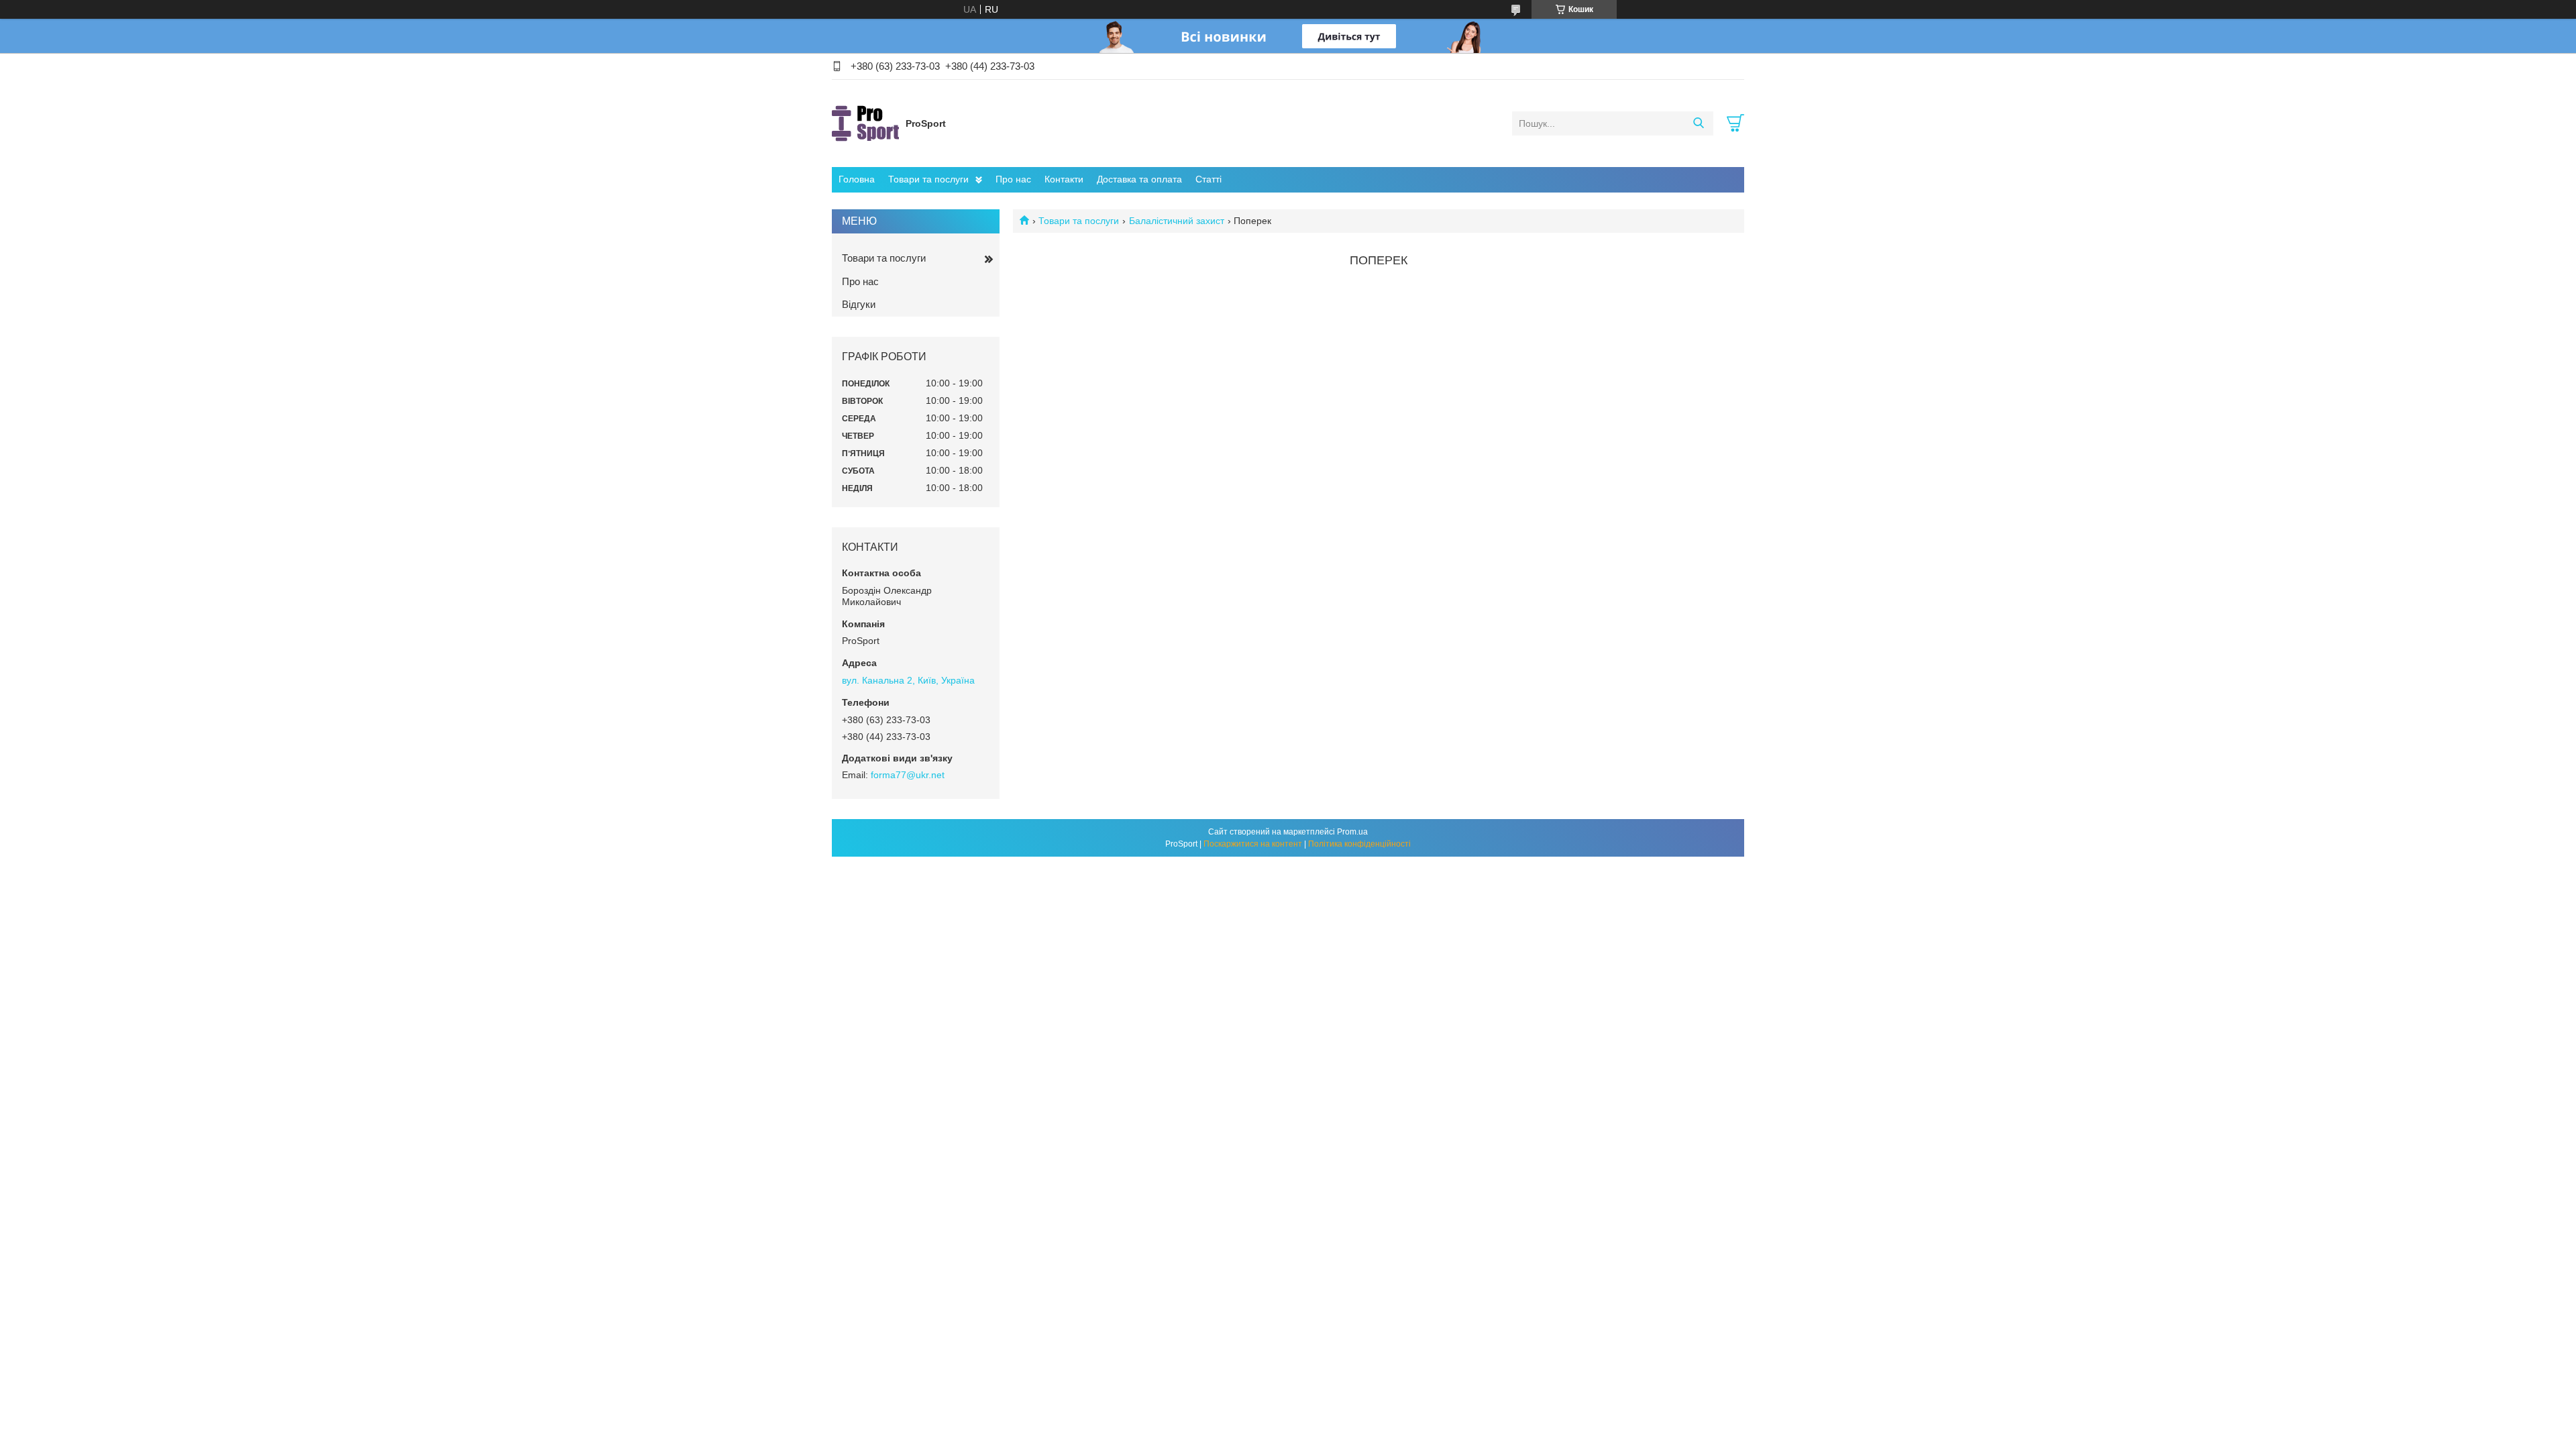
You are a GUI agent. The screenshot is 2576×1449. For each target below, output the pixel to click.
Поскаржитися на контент (1253, 844)
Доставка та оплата (1139, 179)
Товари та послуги (928, 179)
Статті (1209, 179)
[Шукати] (1698, 123)
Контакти (1064, 179)
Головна (857, 179)
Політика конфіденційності (1359, 844)
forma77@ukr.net (908, 775)
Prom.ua (1352, 832)
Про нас (1013, 179)
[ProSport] (865, 123)
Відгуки (859, 304)
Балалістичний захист (1177, 221)
